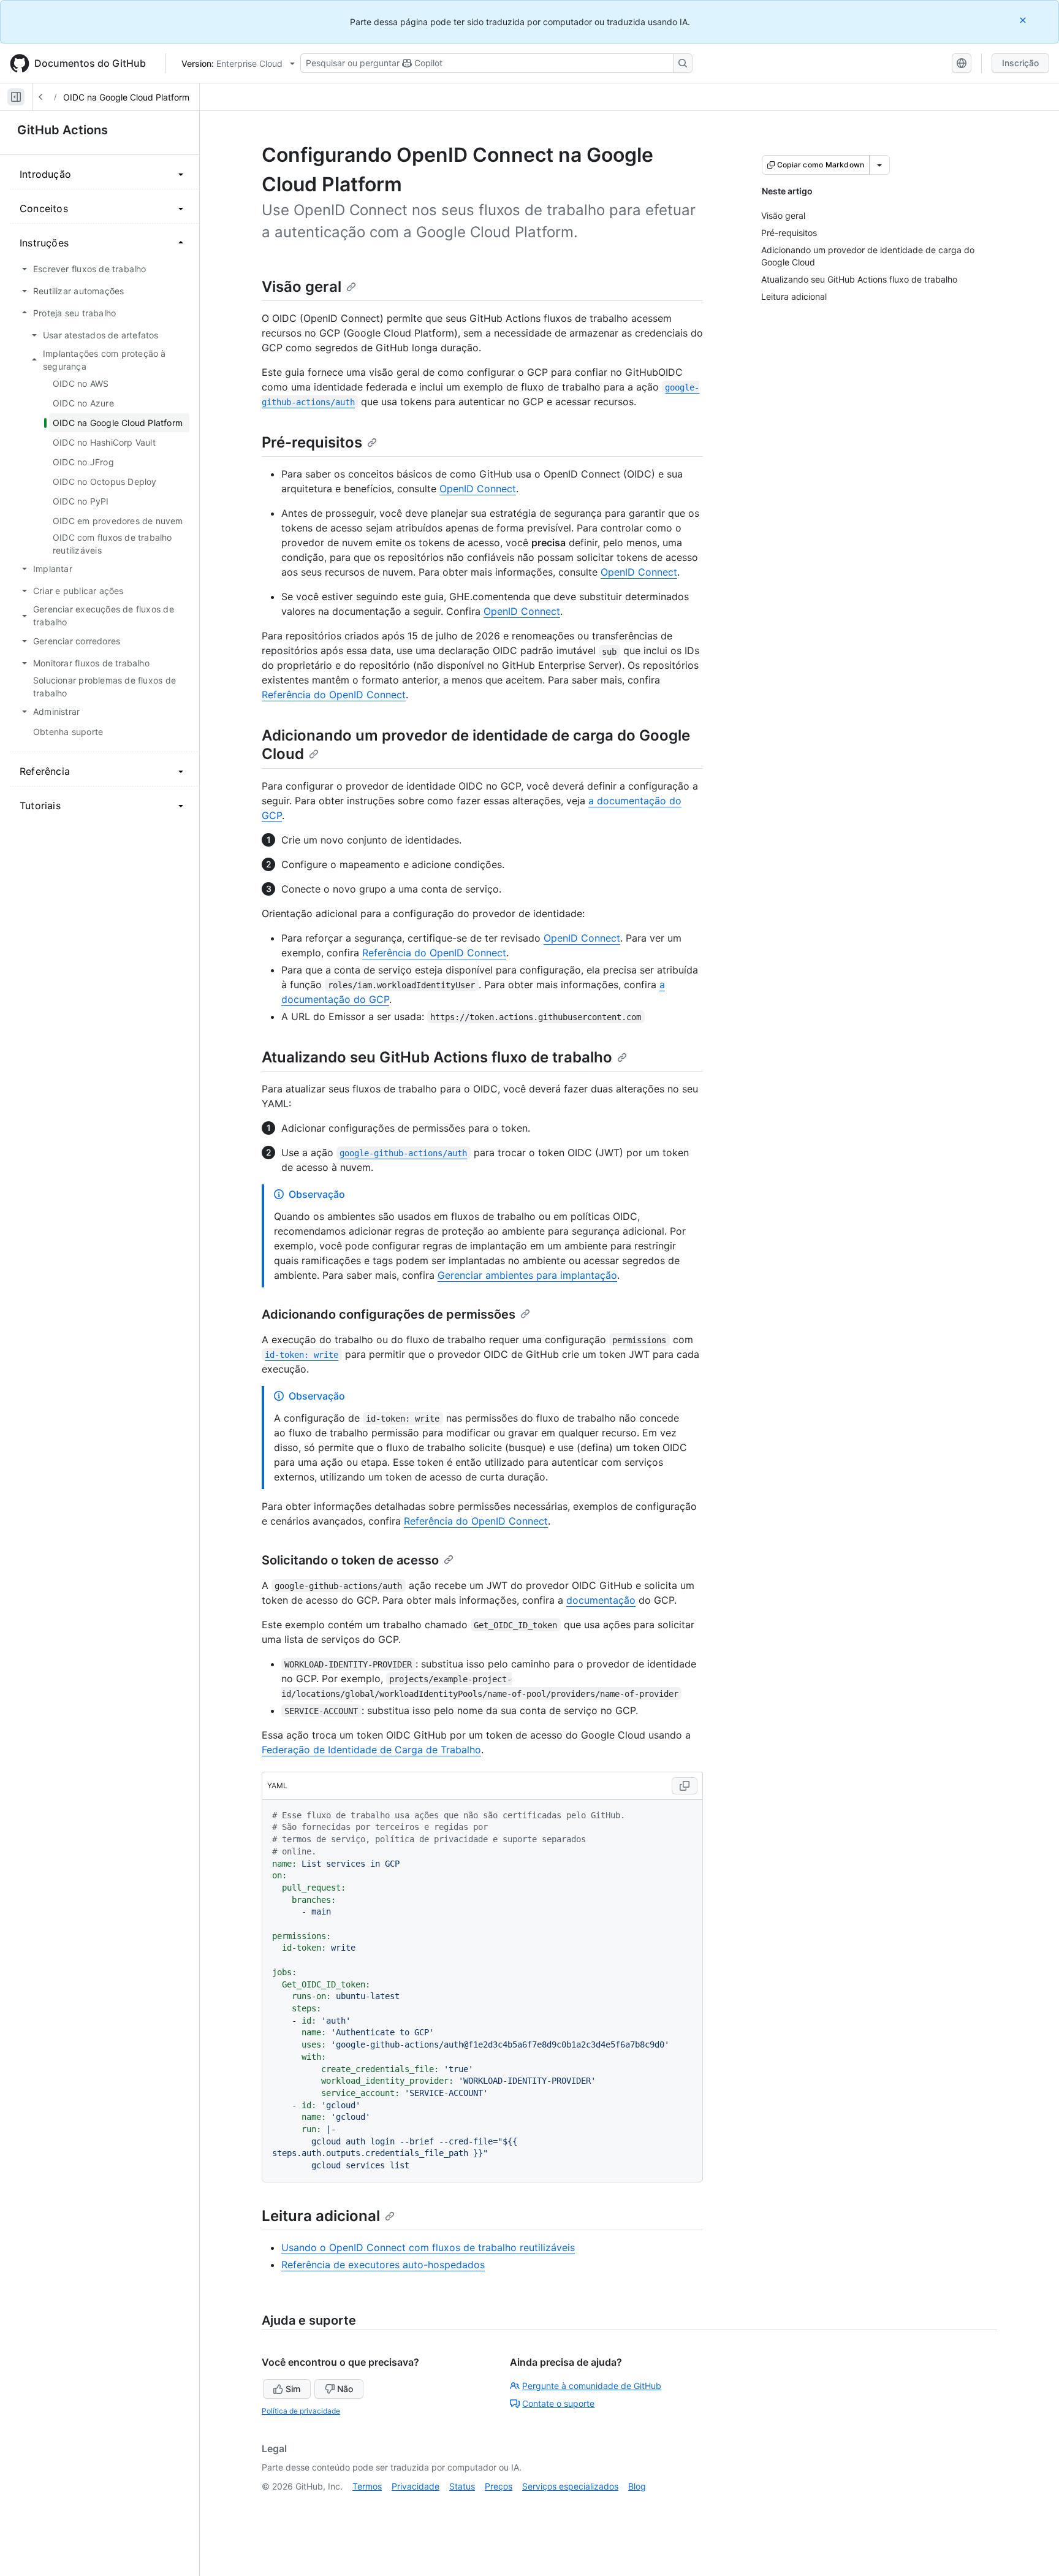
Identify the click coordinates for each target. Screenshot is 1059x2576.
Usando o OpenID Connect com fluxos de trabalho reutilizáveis (428, 2247)
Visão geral (302, 287)
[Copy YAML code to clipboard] (685, 1786)
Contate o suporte (558, 2403)
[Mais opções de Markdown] (879, 165)
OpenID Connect (478, 489)
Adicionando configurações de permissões (389, 1314)
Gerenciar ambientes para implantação (527, 1275)
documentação (601, 1600)
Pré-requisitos (312, 442)
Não (345, 2389)
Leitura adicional (321, 2216)
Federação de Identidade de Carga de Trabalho (371, 1750)
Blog (637, 2486)
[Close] (1024, 20)
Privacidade (416, 2486)
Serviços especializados (570, 2486)
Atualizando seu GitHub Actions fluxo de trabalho (437, 1057)
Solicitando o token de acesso (350, 1560)
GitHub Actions (63, 130)
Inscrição (1020, 63)
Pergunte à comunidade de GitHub (592, 2386)
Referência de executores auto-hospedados (383, 2265)
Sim (293, 2389)
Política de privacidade (301, 2411)
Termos (367, 2486)
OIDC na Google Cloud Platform (126, 97)
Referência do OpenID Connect (334, 695)
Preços (499, 2486)
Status (462, 2486)
